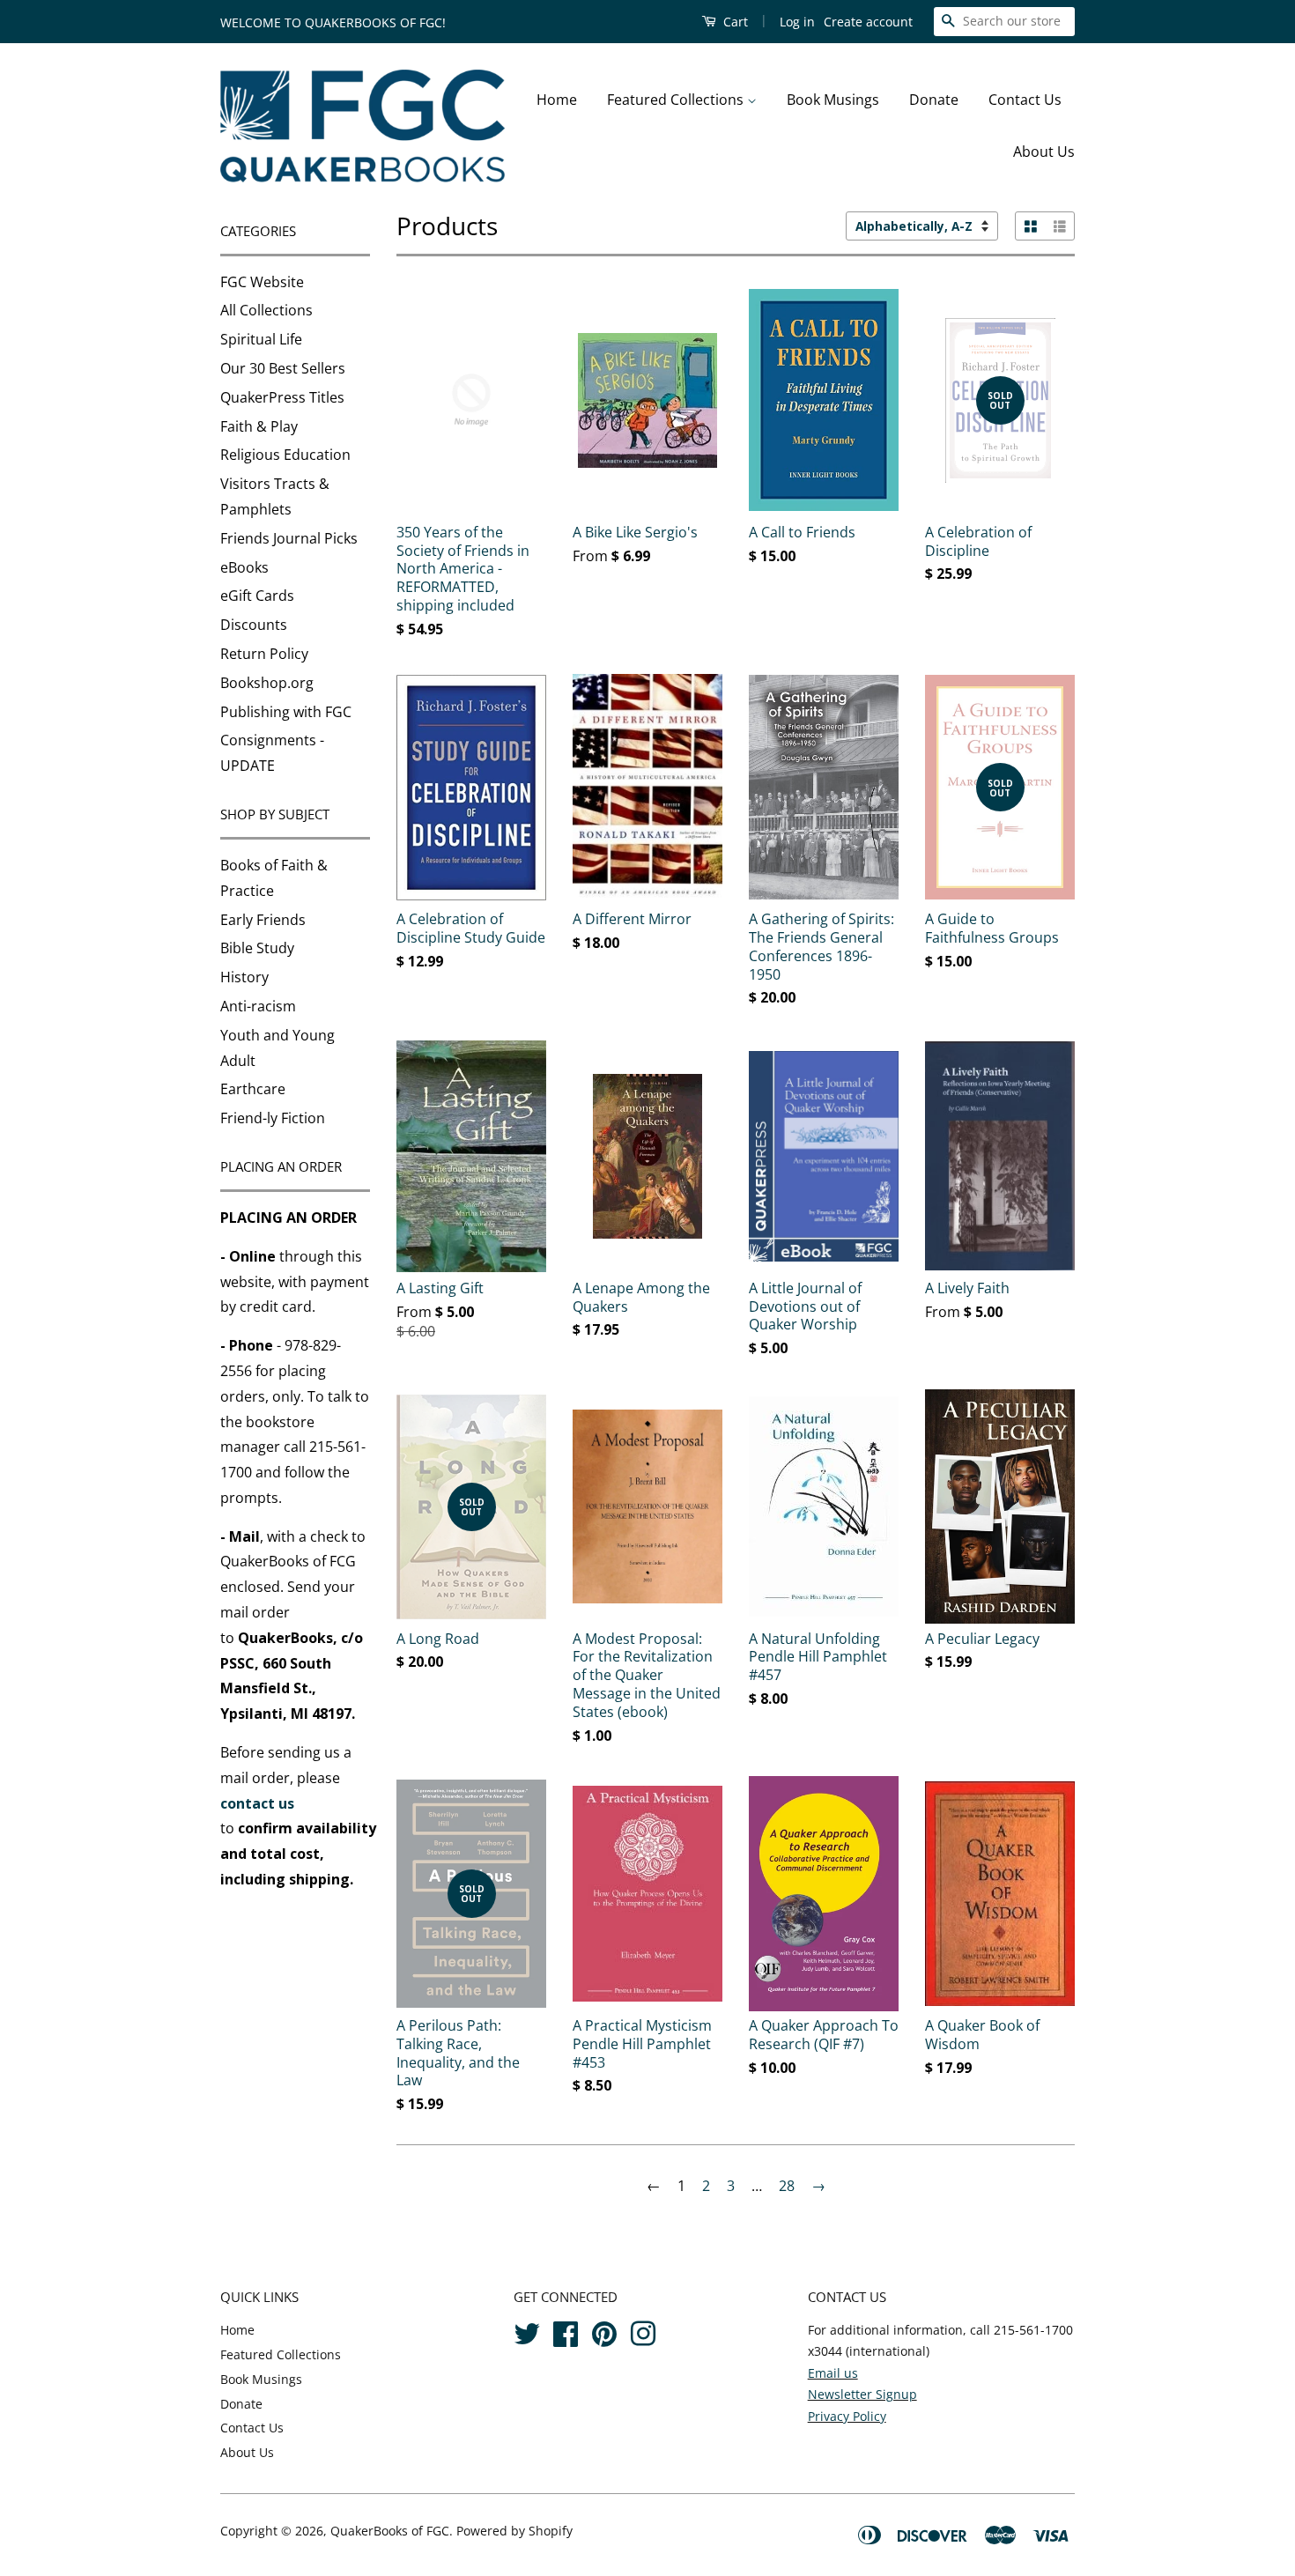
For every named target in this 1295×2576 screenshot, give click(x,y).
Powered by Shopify (514, 2531)
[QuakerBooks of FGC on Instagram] (643, 2332)
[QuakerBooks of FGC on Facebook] (566, 2332)
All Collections (266, 310)
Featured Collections (677, 100)
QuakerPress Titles (282, 397)
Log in (797, 22)
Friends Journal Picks (289, 538)
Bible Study (257, 948)
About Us (1044, 152)
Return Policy (264, 654)
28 (787, 2186)
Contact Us (1025, 100)
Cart (734, 22)
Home (557, 100)
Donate (934, 100)
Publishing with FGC (286, 712)
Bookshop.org (267, 683)
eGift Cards (257, 596)
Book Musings (833, 100)
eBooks (244, 567)
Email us (833, 2373)
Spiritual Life (261, 339)
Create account (868, 22)
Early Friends (263, 920)
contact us (257, 1803)
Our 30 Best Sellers (283, 368)
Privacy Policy (847, 2416)
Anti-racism (258, 1006)
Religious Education (285, 455)
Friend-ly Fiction (273, 1118)
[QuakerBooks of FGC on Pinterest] (604, 2332)
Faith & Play (259, 426)
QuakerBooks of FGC (390, 2531)
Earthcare (253, 1089)
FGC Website (262, 282)
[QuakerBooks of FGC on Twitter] (527, 2332)
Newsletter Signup (862, 2394)
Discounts (254, 625)
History (244, 977)
